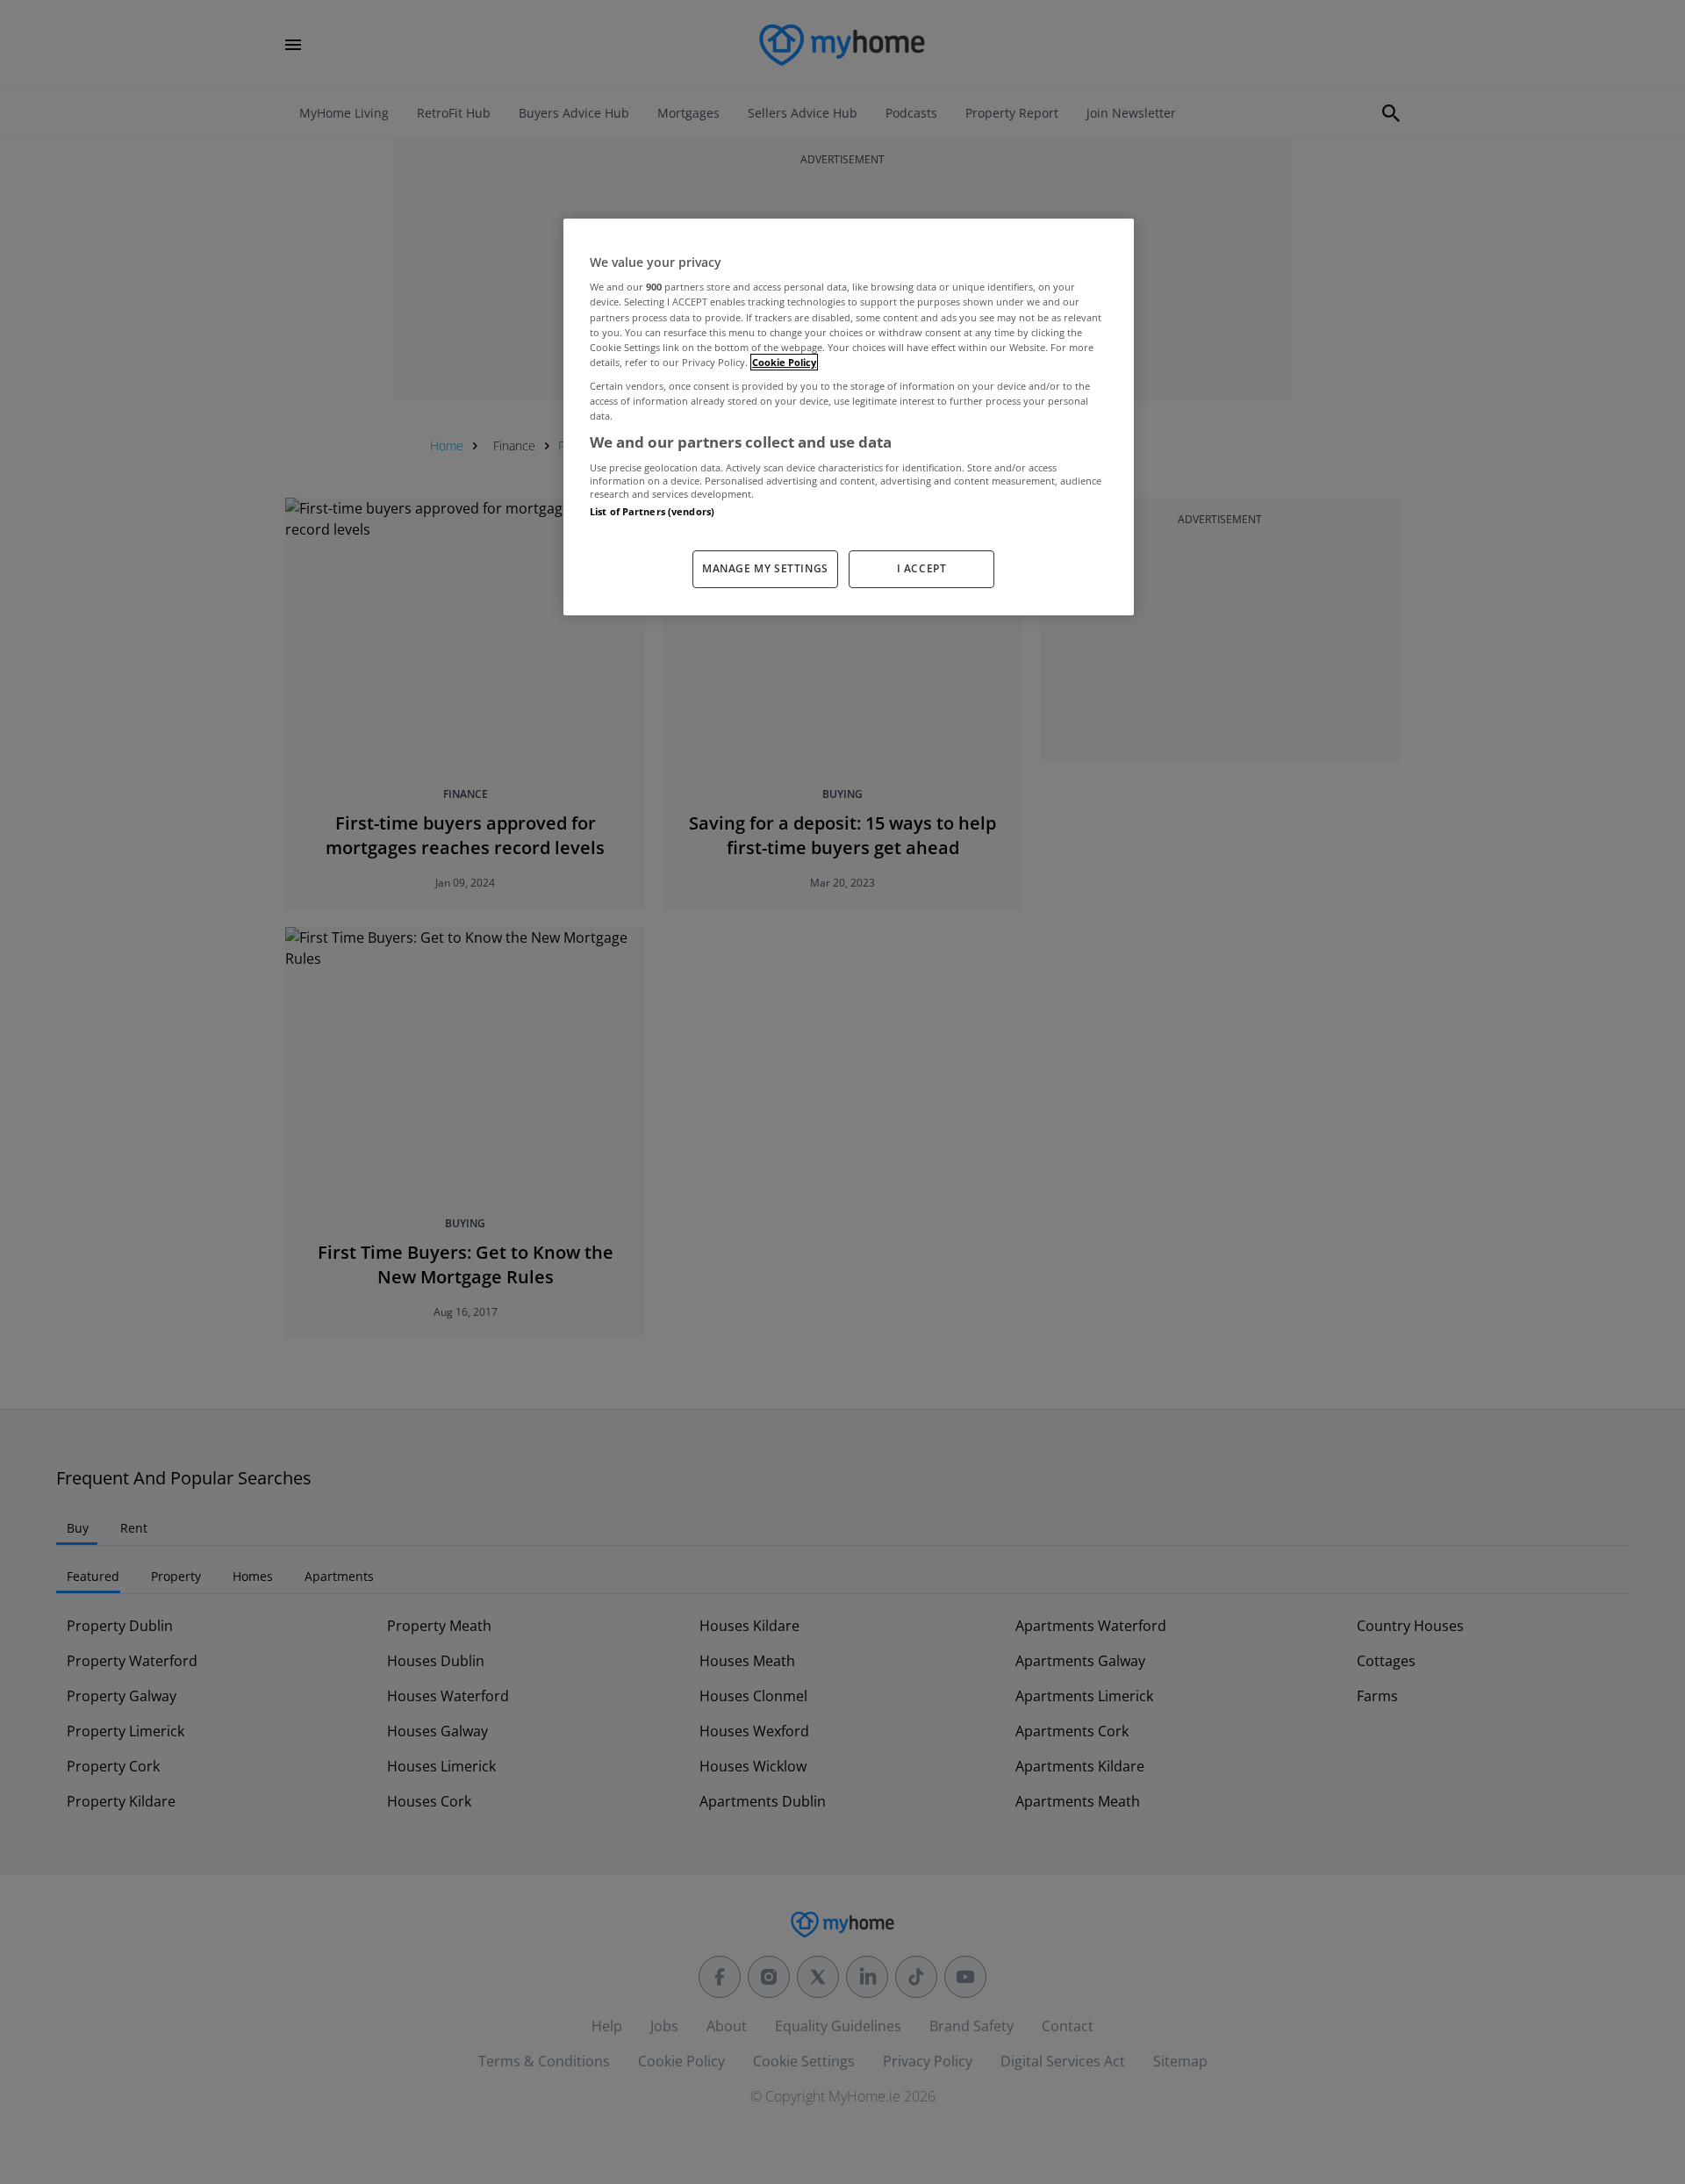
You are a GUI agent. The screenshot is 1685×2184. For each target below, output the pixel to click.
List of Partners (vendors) (652, 511)
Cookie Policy (784, 362)
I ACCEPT (922, 568)
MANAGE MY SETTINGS (765, 568)
